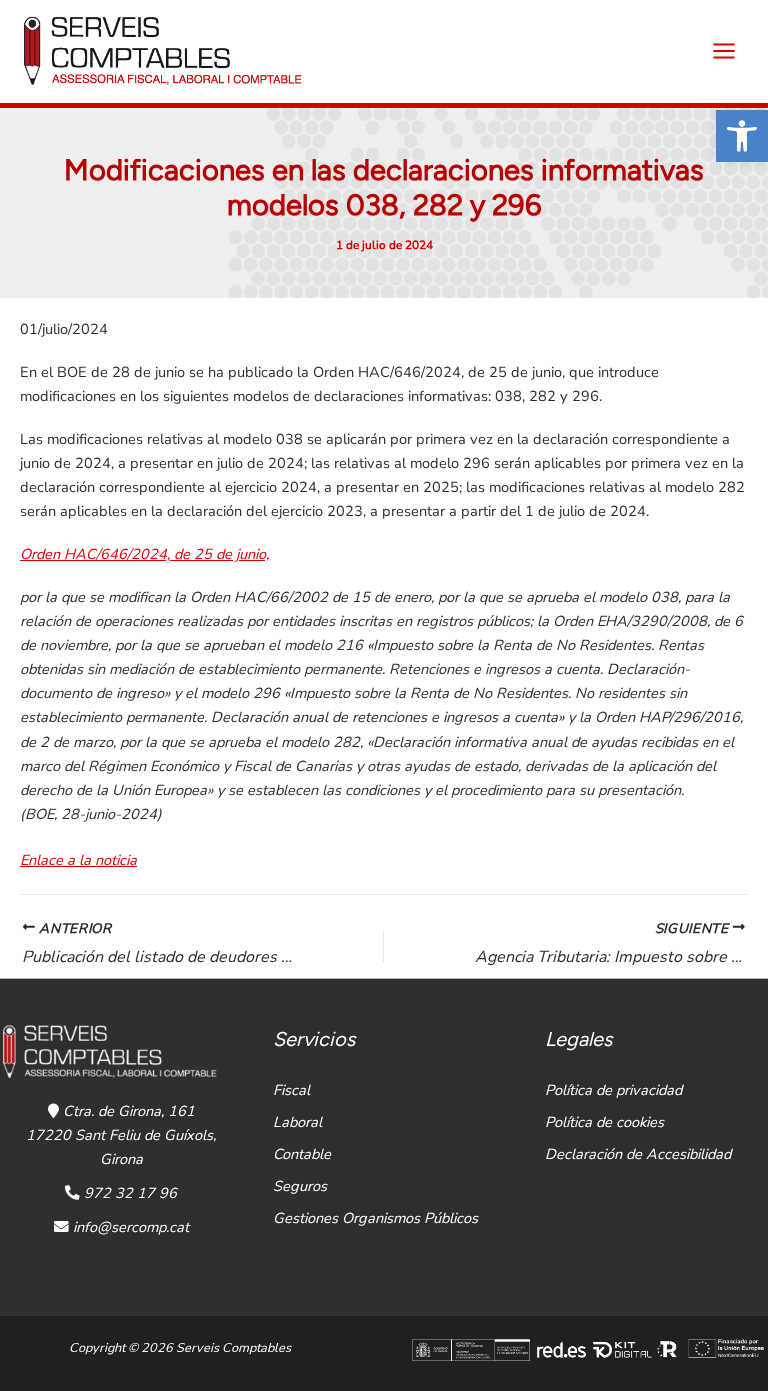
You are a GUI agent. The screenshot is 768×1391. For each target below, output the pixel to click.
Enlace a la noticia (78, 860)
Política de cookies (604, 1122)
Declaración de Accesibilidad (638, 1154)
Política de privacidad (613, 1090)
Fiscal (291, 1090)
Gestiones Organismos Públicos (375, 1218)
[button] (742, 136)
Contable (302, 1154)
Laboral (297, 1122)
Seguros (300, 1186)
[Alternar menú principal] (724, 51)
